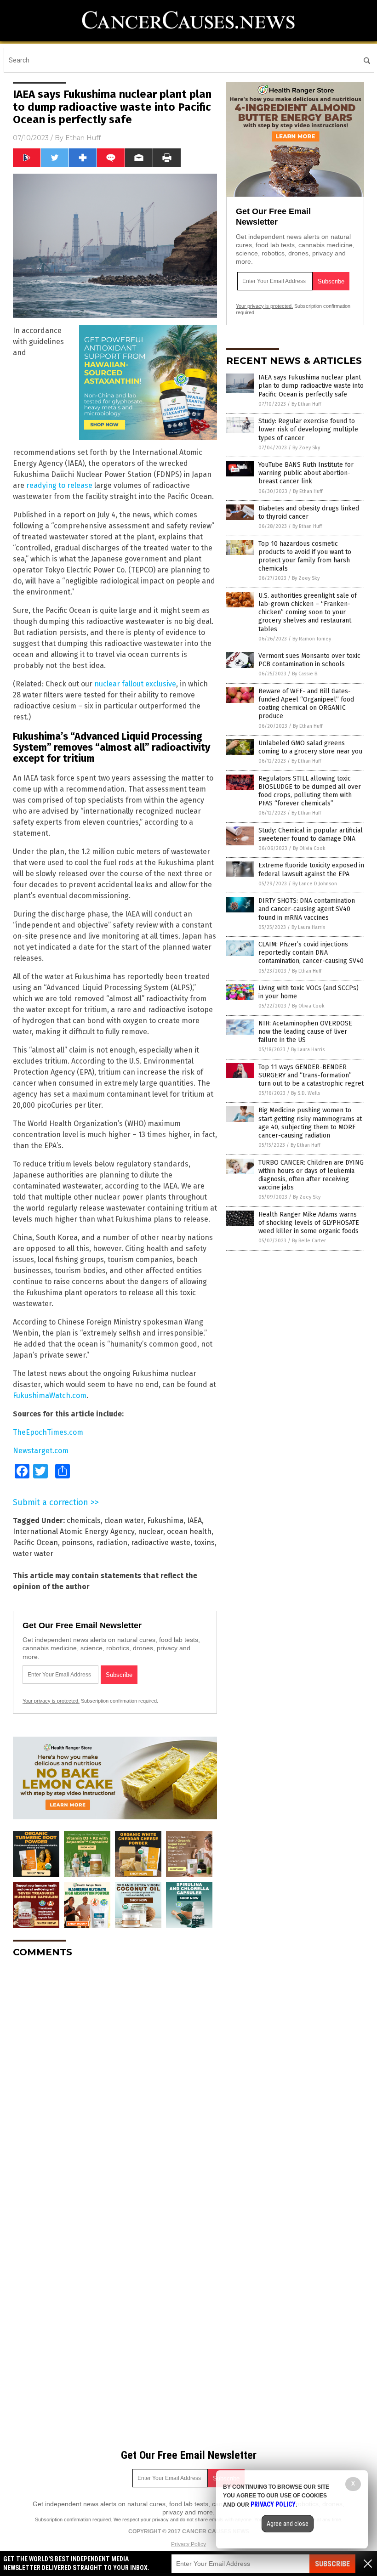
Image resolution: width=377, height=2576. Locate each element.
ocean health (189, 1531)
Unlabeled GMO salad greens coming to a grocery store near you (310, 747)
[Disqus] (115, 2080)
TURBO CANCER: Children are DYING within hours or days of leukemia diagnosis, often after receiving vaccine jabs (311, 1175)
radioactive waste (161, 1543)
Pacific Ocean (35, 1543)
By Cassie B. (305, 674)
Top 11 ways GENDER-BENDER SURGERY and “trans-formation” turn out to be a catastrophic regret (311, 1075)
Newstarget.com (41, 1451)
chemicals (84, 1520)
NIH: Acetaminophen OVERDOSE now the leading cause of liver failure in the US (305, 1032)
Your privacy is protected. (51, 1701)
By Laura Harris (308, 927)
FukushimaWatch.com (50, 1396)
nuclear (151, 1531)
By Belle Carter (309, 1241)
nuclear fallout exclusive (135, 684)
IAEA (194, 1520)
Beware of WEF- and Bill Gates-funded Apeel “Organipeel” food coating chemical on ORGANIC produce (306, 704)
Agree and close (288, 2524)
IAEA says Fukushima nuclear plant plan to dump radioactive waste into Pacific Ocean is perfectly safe (311, 386)
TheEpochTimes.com (48, 1432)
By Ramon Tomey (312, 639)
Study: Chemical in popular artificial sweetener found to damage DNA (311, 835)
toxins (204, 1543)
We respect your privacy (141, 2519)
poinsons (77, 1543)
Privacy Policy (188, 2544)
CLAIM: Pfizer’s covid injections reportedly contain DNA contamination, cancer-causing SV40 (311, 953)
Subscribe (332, 2564)
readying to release (59, 485)
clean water (124, 1520)
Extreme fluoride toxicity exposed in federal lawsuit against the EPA (311, 869)
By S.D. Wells (306, 1093)
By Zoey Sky (306, 448)
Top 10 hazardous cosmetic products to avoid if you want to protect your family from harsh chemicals (305, 556)
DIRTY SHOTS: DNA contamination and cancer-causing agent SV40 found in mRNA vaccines (307, 909)
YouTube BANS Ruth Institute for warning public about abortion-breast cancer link (306, 473)
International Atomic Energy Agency (74, 1531)
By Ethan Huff (306, 404)
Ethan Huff (83, 138)
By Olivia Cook (309, 848)
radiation (112, 1543)
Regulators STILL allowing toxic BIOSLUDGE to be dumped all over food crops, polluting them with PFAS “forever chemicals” (310, 791)
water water (33, 1554)
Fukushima (165, 1520)
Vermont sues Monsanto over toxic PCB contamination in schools (309, 660)
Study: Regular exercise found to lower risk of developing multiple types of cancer (308, 429)
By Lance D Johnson (315, 884)
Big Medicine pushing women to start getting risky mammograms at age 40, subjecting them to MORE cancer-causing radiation (310, 1123)
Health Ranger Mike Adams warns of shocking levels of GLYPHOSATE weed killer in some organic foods (309, 1223)
